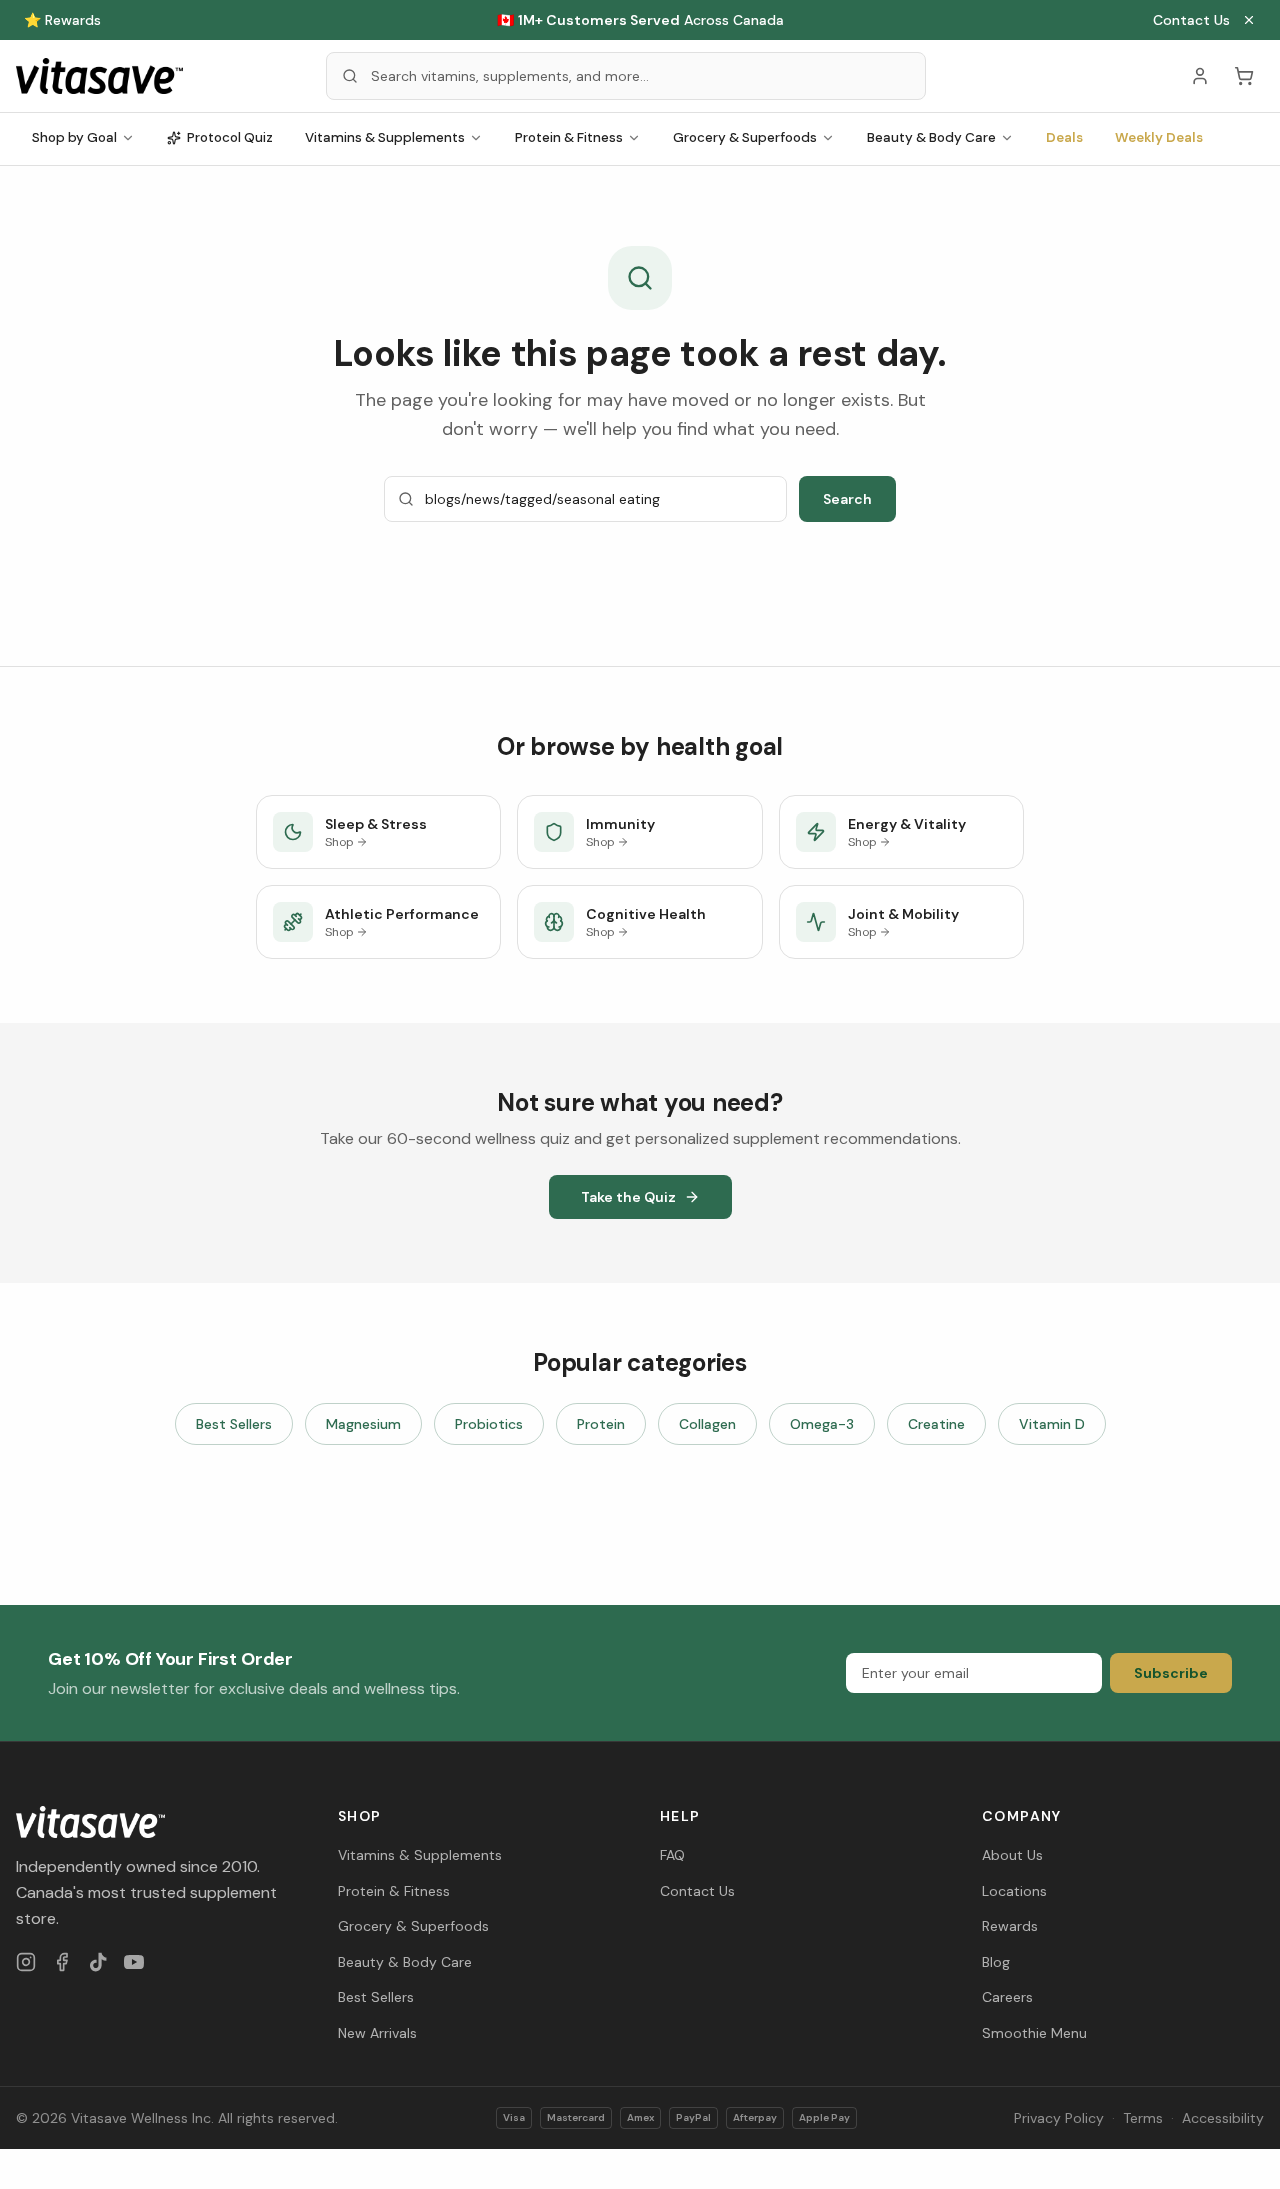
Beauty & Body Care (931, 137)
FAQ (672, 1855)
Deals (1064, 137)
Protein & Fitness (569, 137)
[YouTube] (134, 1962)
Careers (1007, 1997)
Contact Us (1191, 20)
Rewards (1010, 1926)
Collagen (707, 1424)
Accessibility (1223, 2118)
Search (847, 499)
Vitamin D (1052, 1424)
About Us (1012, 1855)
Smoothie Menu (1034, 2033)
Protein (601, 1424)
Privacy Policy (1059, 2118)
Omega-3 (822, 1424)
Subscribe (1171, 1673)
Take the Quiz (628, 1197)
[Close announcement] (1249, 20)
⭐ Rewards (62, 20)
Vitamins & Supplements (385, 137)
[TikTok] (98, 1962)
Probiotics (489, 1424)
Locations (1014, 1891)
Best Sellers (234, 1424)
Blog (996, 1962)
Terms (1143, 2118)
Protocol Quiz (230, 137)
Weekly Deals (1159, 137)
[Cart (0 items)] (1244, 76)
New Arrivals (377, 2033)
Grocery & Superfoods (745, 137)
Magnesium (363, 1424)
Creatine (936, 1424)
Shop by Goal (74, 137)
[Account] (1200, 76)
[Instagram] (26, 1962)
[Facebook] (62, 1962)
